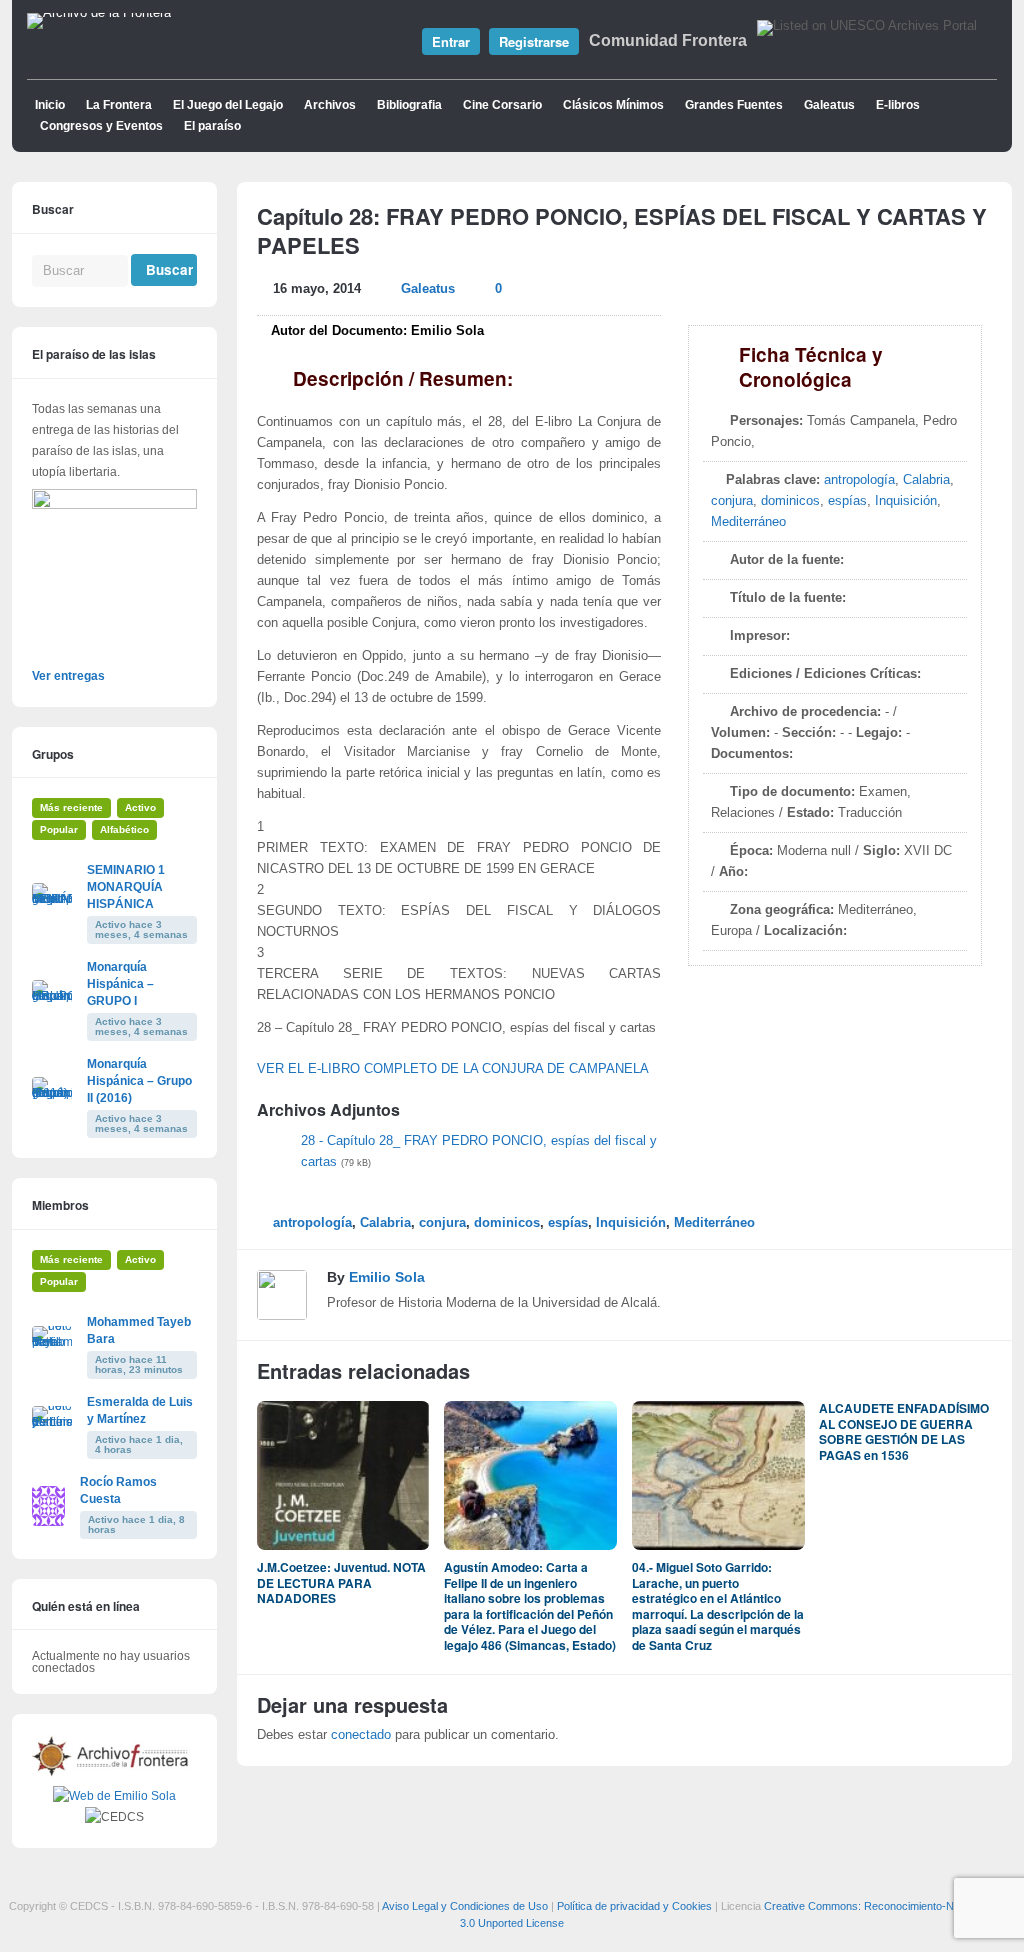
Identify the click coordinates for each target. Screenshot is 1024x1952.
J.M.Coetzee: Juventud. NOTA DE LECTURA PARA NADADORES (341, 1582)
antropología (859, 480)
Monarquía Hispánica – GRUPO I (120, 984)
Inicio (50, 105)
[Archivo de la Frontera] (99, 13)
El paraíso (212, 126)
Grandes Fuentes (734, 105)
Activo (140, 807)
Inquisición (906, 501)
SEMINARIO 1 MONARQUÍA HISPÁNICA (126, 887)
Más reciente (71, 807)
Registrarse (534, 41)
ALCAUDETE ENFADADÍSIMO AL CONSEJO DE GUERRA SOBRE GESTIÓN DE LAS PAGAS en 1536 (904, 1431)
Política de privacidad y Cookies (634, 1906)
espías (847, 501)
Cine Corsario (502, 105)
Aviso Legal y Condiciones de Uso (465, 1906)
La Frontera (119, 105)
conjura (732, 501)
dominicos (790, 501)
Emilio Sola (387, 1277)
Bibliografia (409, 105)
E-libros (898, 105)
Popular (59, 829)
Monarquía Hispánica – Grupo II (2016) (139, 1081)
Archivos (330, 105)
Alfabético (124, 829)
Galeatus (829, 105)
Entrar (451, 41)
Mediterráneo (748, 522)
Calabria (926, 480)
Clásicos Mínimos (613, 105)
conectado (361, 1735)
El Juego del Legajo (228, 105)
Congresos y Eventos (101, 126)
